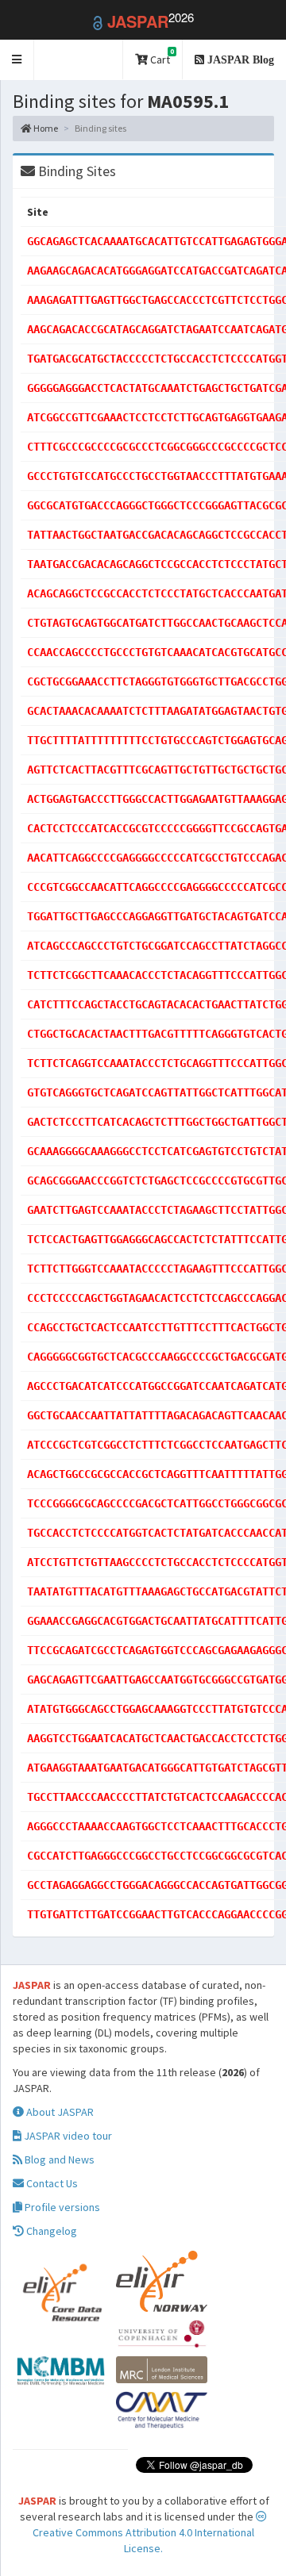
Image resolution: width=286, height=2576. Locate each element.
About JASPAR (59, 2112)
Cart (161, 57)
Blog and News (58, 2159)
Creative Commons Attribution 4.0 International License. (143, 2540)
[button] (17, 60)
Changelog (50, 2231)
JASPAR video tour (67, 2136)
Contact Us (51, 2183)
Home (45, 128)
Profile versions (61, 2207)
